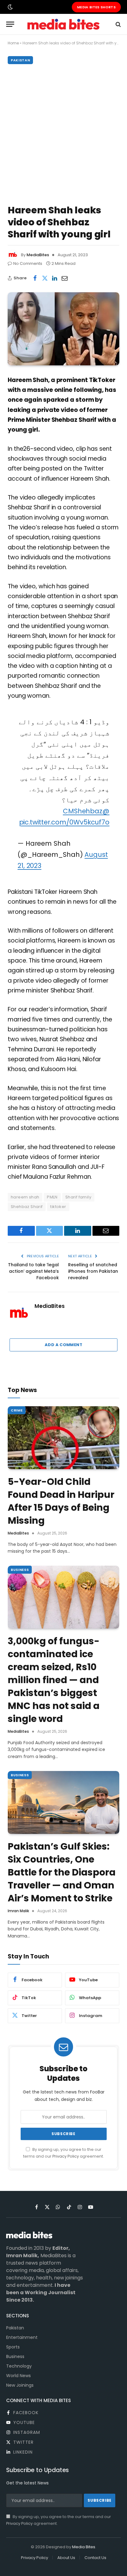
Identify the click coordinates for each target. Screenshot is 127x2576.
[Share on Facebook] (35, 278)
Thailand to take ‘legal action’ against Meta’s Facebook (33, 1271)
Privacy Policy (66, 2156)
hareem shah (25, 1197)
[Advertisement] (63, 133)
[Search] (118, 24)
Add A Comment (63, 1345)
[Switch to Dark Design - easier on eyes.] (10, 7)
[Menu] (10, 24)
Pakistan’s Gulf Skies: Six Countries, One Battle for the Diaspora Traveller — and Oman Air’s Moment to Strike (62, 1872)
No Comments (28, 263)
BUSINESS (20, 1570)
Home (13, 43)
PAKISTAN (20, 60)
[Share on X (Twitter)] (45, 278)
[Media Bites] (63, 24)
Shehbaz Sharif (27, 1207)
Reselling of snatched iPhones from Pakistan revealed (93, 1271)
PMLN (52, 1197)
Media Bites (84, 2547)
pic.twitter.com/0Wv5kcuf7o (64, 822)
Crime (17, 1410)
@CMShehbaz (86, 811)
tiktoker (58, 1207)
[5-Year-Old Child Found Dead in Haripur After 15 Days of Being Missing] (63, 1438)
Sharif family (78, 1197)
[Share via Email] (64, 278)
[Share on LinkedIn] (55, 278)
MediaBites (38, 255)
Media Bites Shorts (96, 7)
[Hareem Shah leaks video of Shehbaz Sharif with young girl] (63, 329)
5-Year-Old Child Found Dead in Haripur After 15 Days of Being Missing (61, 1501)
